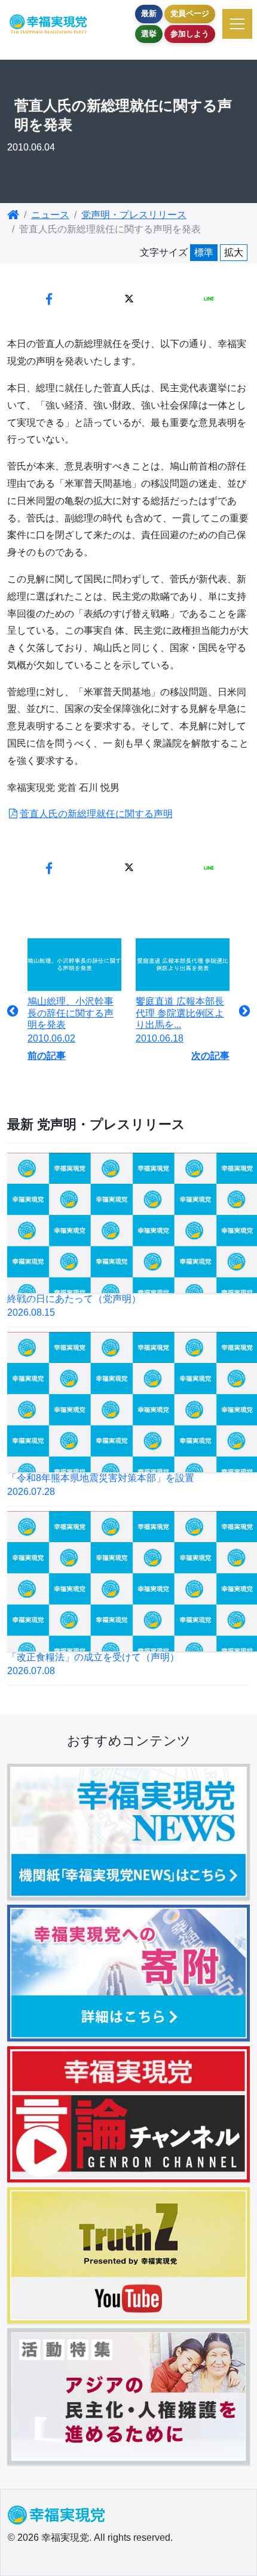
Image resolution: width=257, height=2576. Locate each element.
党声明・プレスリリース (134, 215)
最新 (149, 13)
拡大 (234, 252)
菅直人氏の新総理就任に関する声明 (96, 814)
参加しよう (190, 34)
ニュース (50, 215)
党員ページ (190, 13)
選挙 (149, 34)
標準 (204, 252)
